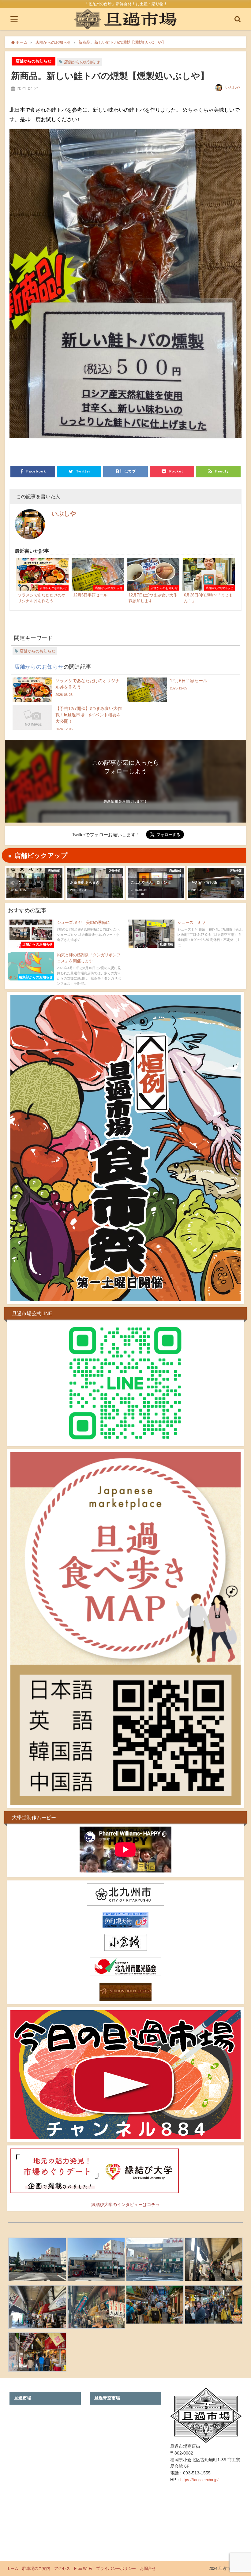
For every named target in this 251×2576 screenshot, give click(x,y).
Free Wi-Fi (83, 2569)
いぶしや (233, 88)
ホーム (12, 2569)
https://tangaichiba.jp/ (199, 2480)
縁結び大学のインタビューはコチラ (125, 2205)
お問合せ (148, 2569)
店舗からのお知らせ (34, 61)
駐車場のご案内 (36, 2569)
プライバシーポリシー (116, 2569)
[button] (13, 883)
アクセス (62, 2569)
